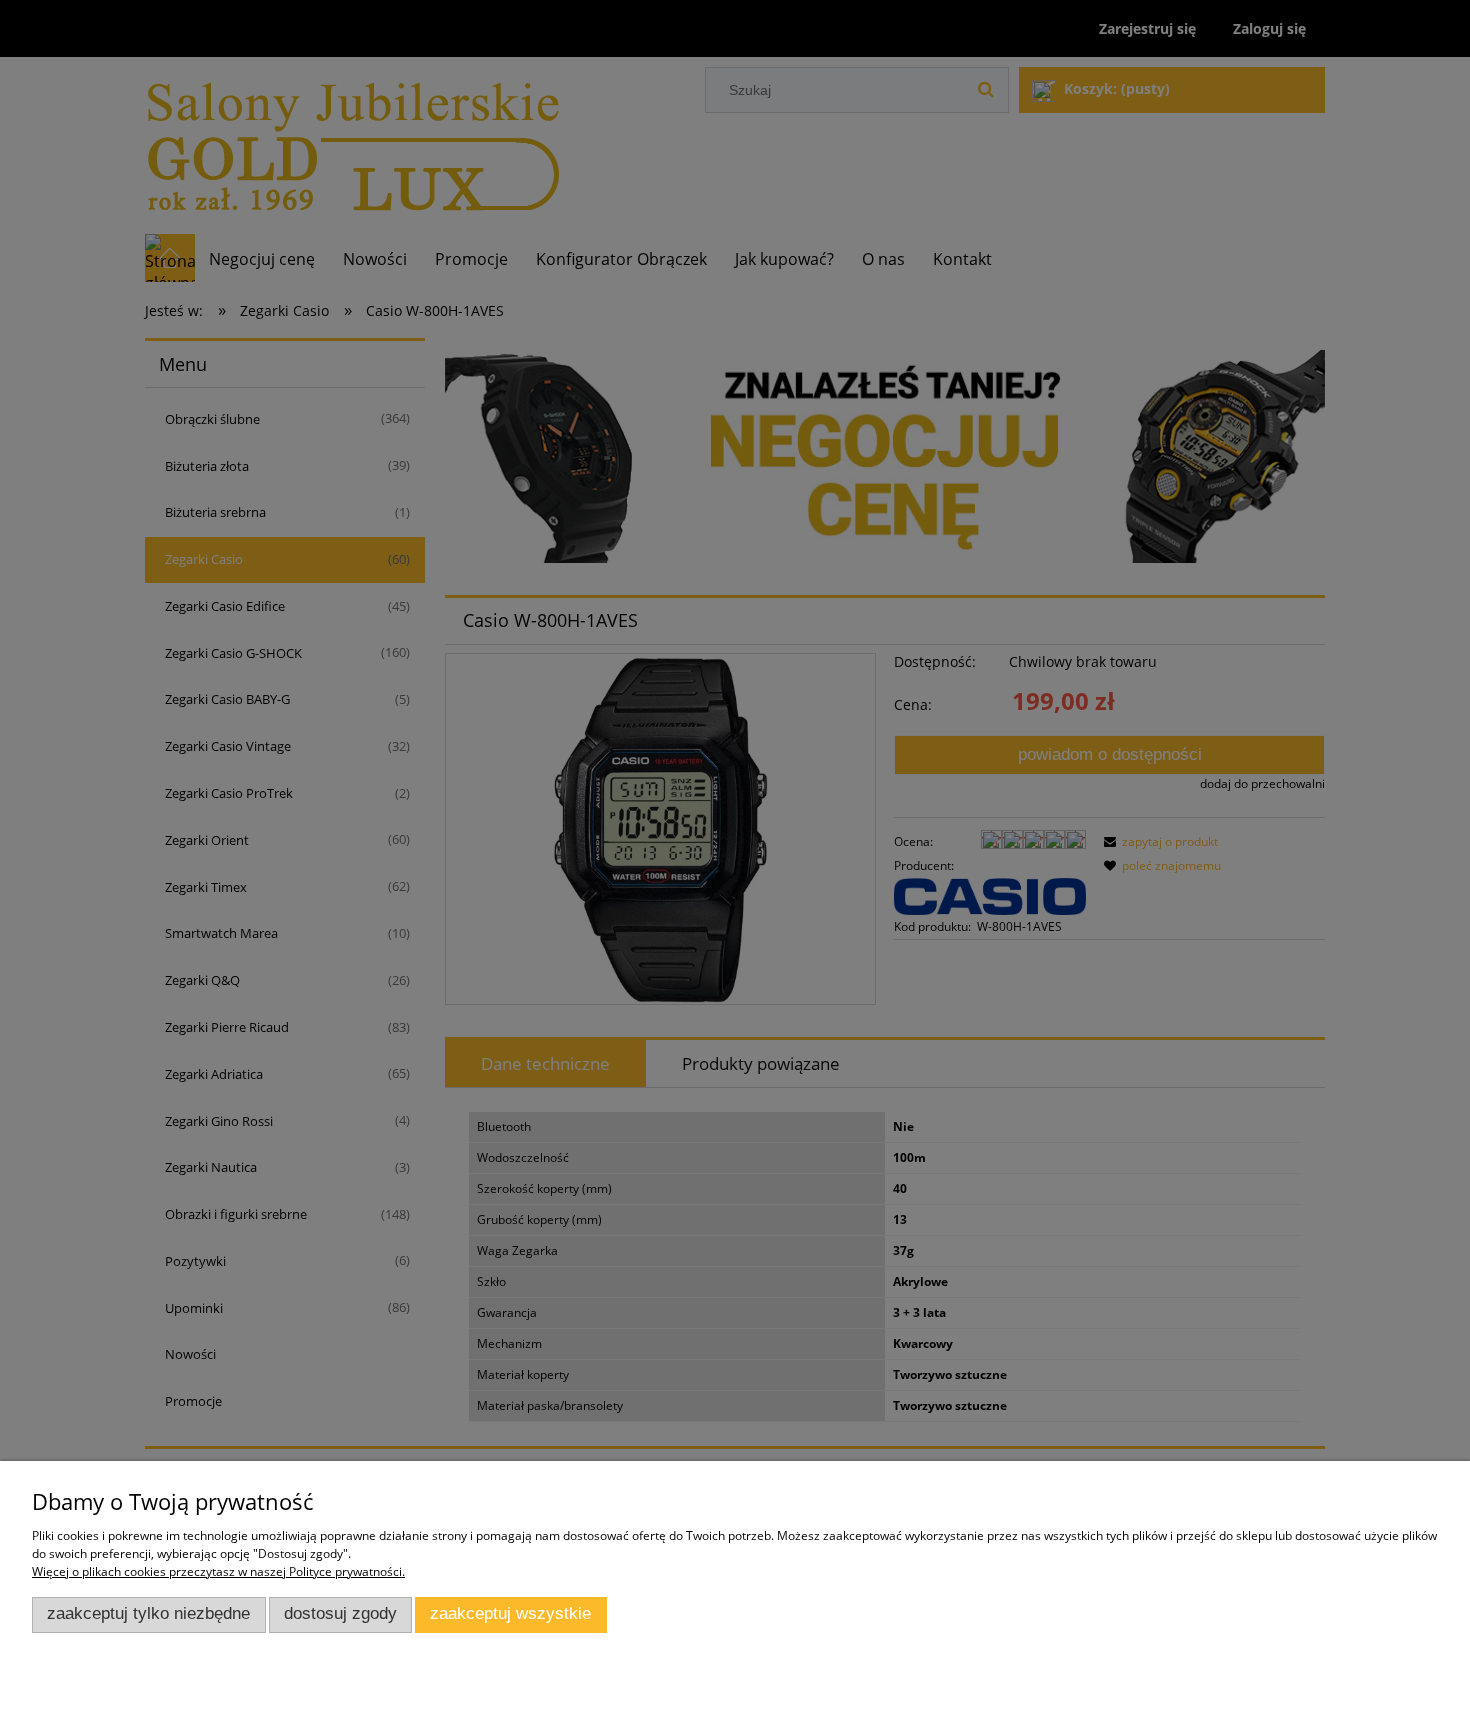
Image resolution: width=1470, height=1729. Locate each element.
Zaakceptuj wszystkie (510, 1613)
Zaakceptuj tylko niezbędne (148, 1613)
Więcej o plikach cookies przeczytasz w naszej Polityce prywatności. (218, 1571)
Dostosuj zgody (340, 1613)
